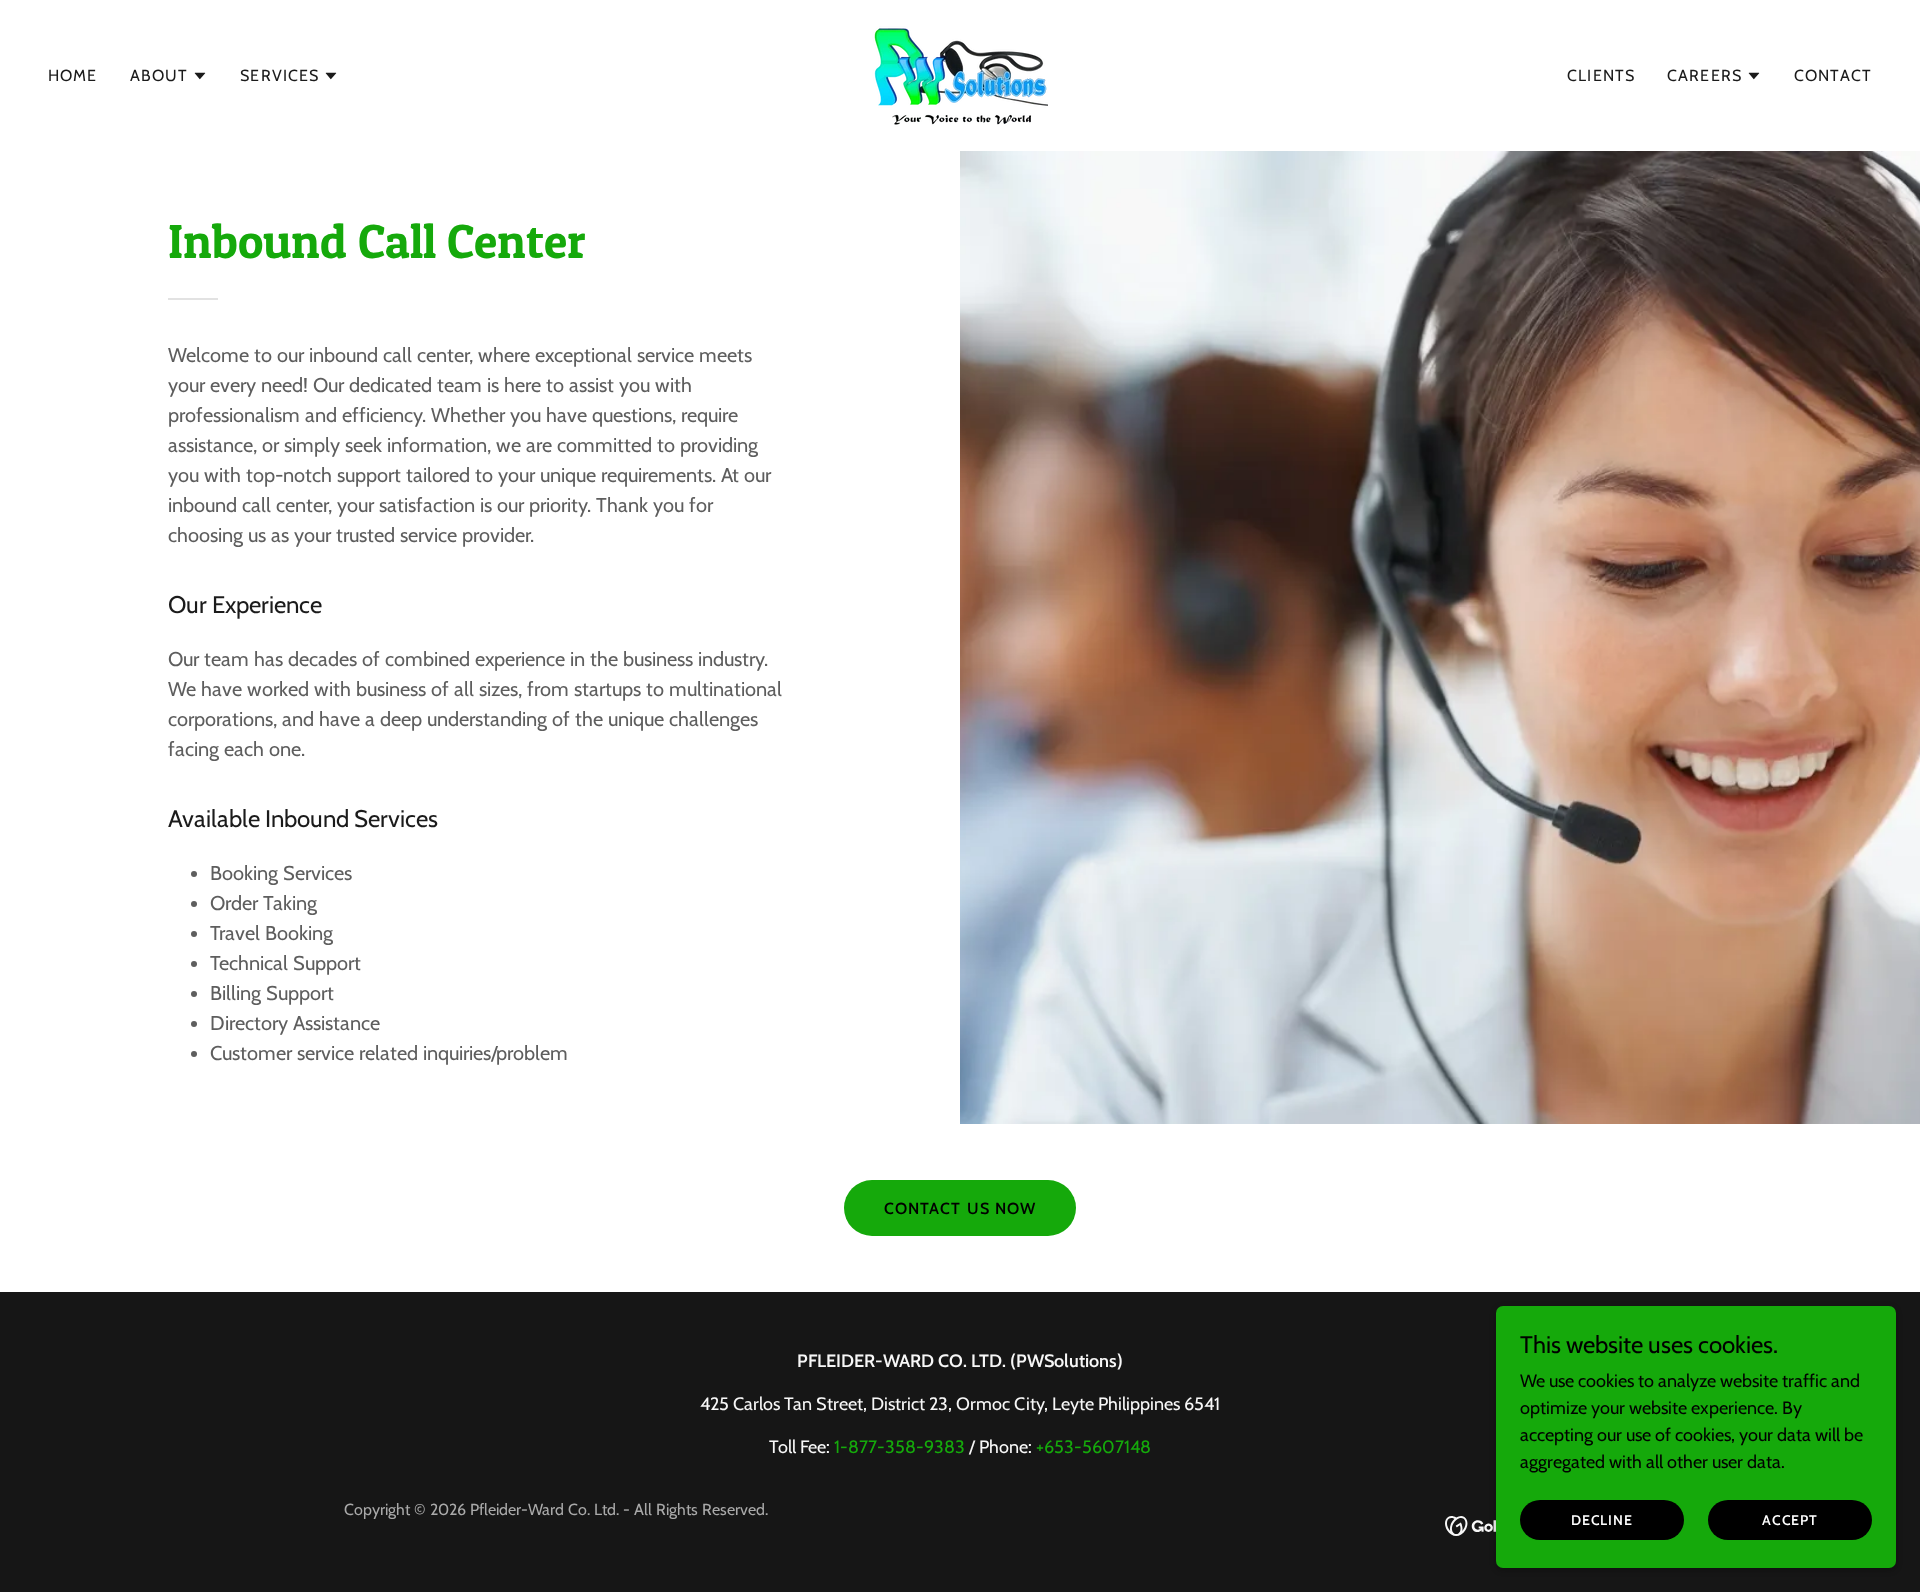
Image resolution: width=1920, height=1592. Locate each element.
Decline (1602, 1520)
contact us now (960, 1208)
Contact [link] (1833, 75)
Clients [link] (1601, 75)
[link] (960, 74)
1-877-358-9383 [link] (899, 1447)
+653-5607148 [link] (1093, 1447)
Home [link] (73, 75)
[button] (169, 76)
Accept (1790, 1520)
